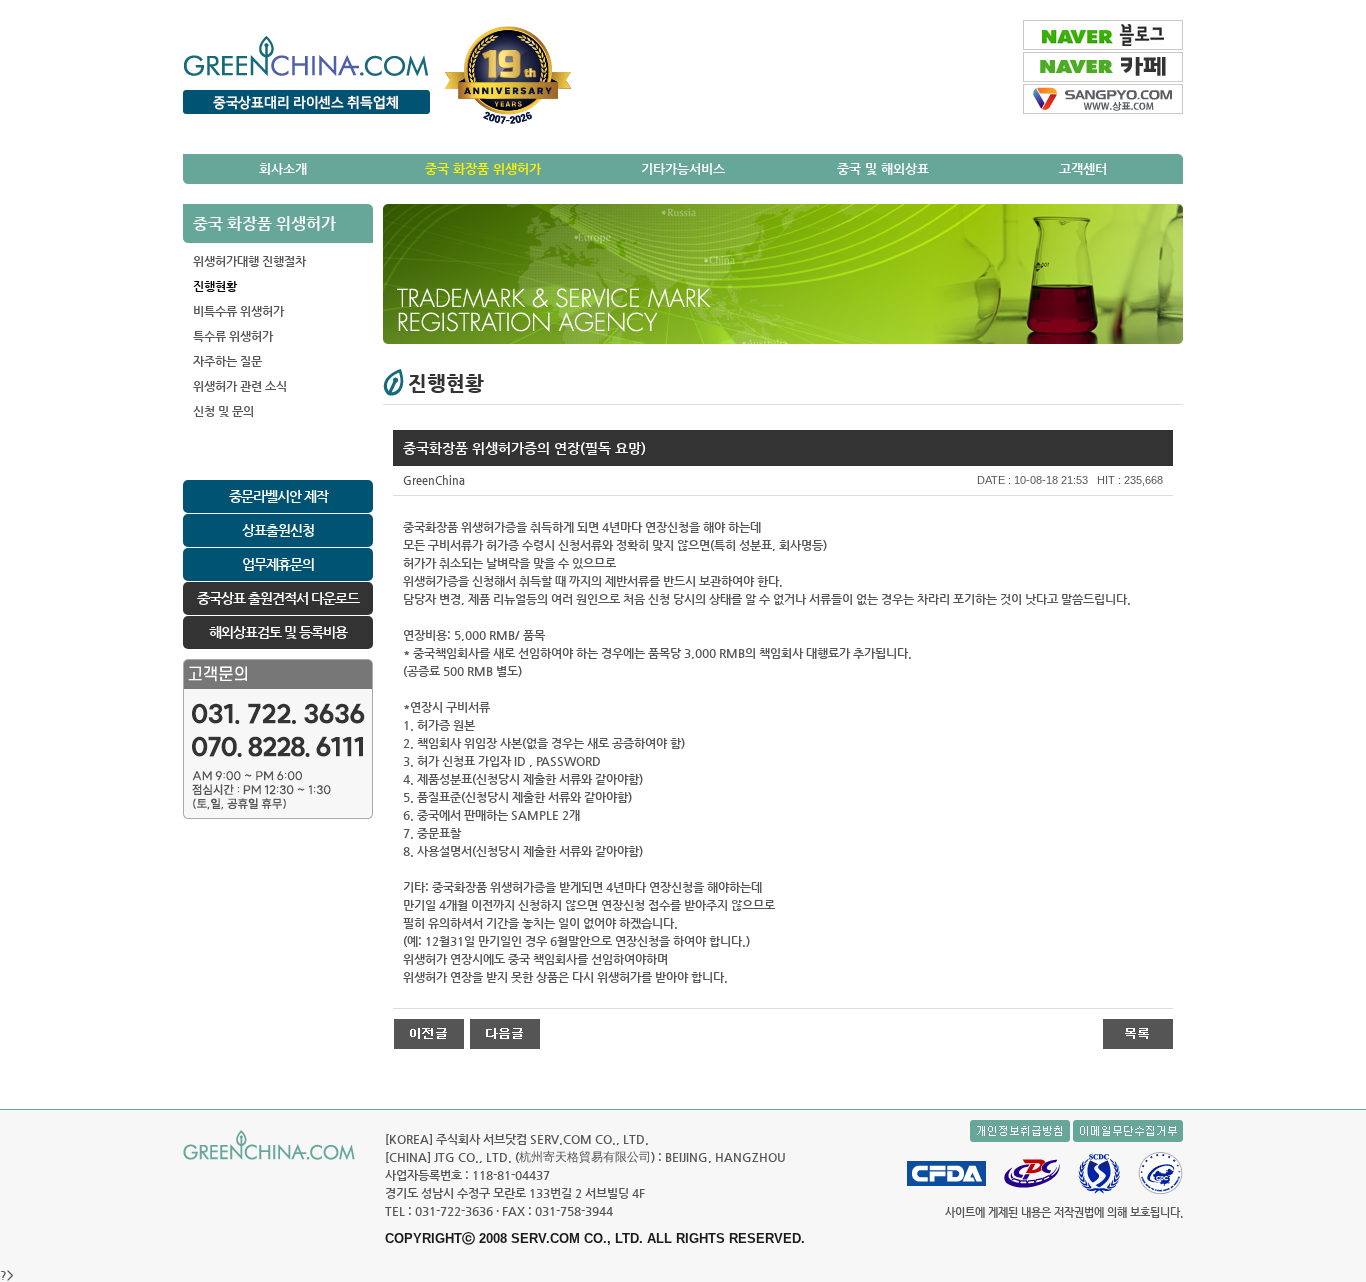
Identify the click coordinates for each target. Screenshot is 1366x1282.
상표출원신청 (278, 530)
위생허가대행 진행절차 (249, 261)
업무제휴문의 (278, 564)
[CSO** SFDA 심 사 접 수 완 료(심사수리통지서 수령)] (505, 1033)
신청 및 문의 (223, 411)
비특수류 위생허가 (238, 311)
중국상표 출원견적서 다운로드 (278, 598)
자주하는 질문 (227, 361)
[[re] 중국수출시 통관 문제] (429, 1033)
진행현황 (215, 286)
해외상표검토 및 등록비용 (278, 632)
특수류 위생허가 (233, 336)
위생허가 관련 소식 (240, 386)
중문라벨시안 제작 (278, 496)
